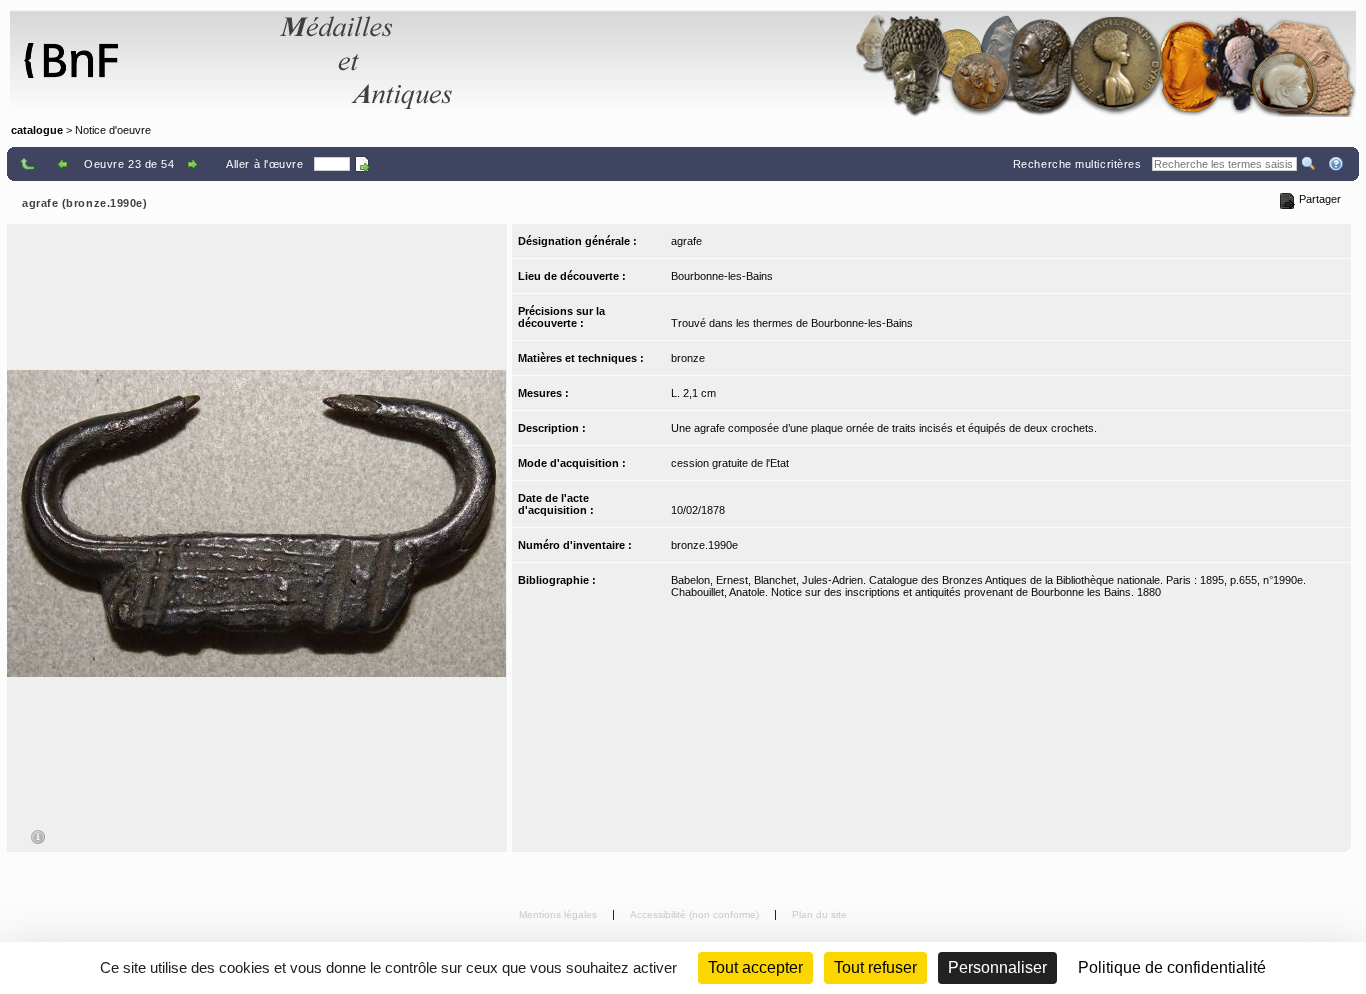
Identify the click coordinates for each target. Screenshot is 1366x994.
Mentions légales (559, 914)
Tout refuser (875, 967)
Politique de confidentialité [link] (1172, 967)
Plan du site (819, 914)
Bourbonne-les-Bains (722, 276)
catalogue (37, 130)
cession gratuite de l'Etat (730, 463)
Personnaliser (997, 967)
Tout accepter (755, 967)
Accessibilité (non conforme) (696, 914)
